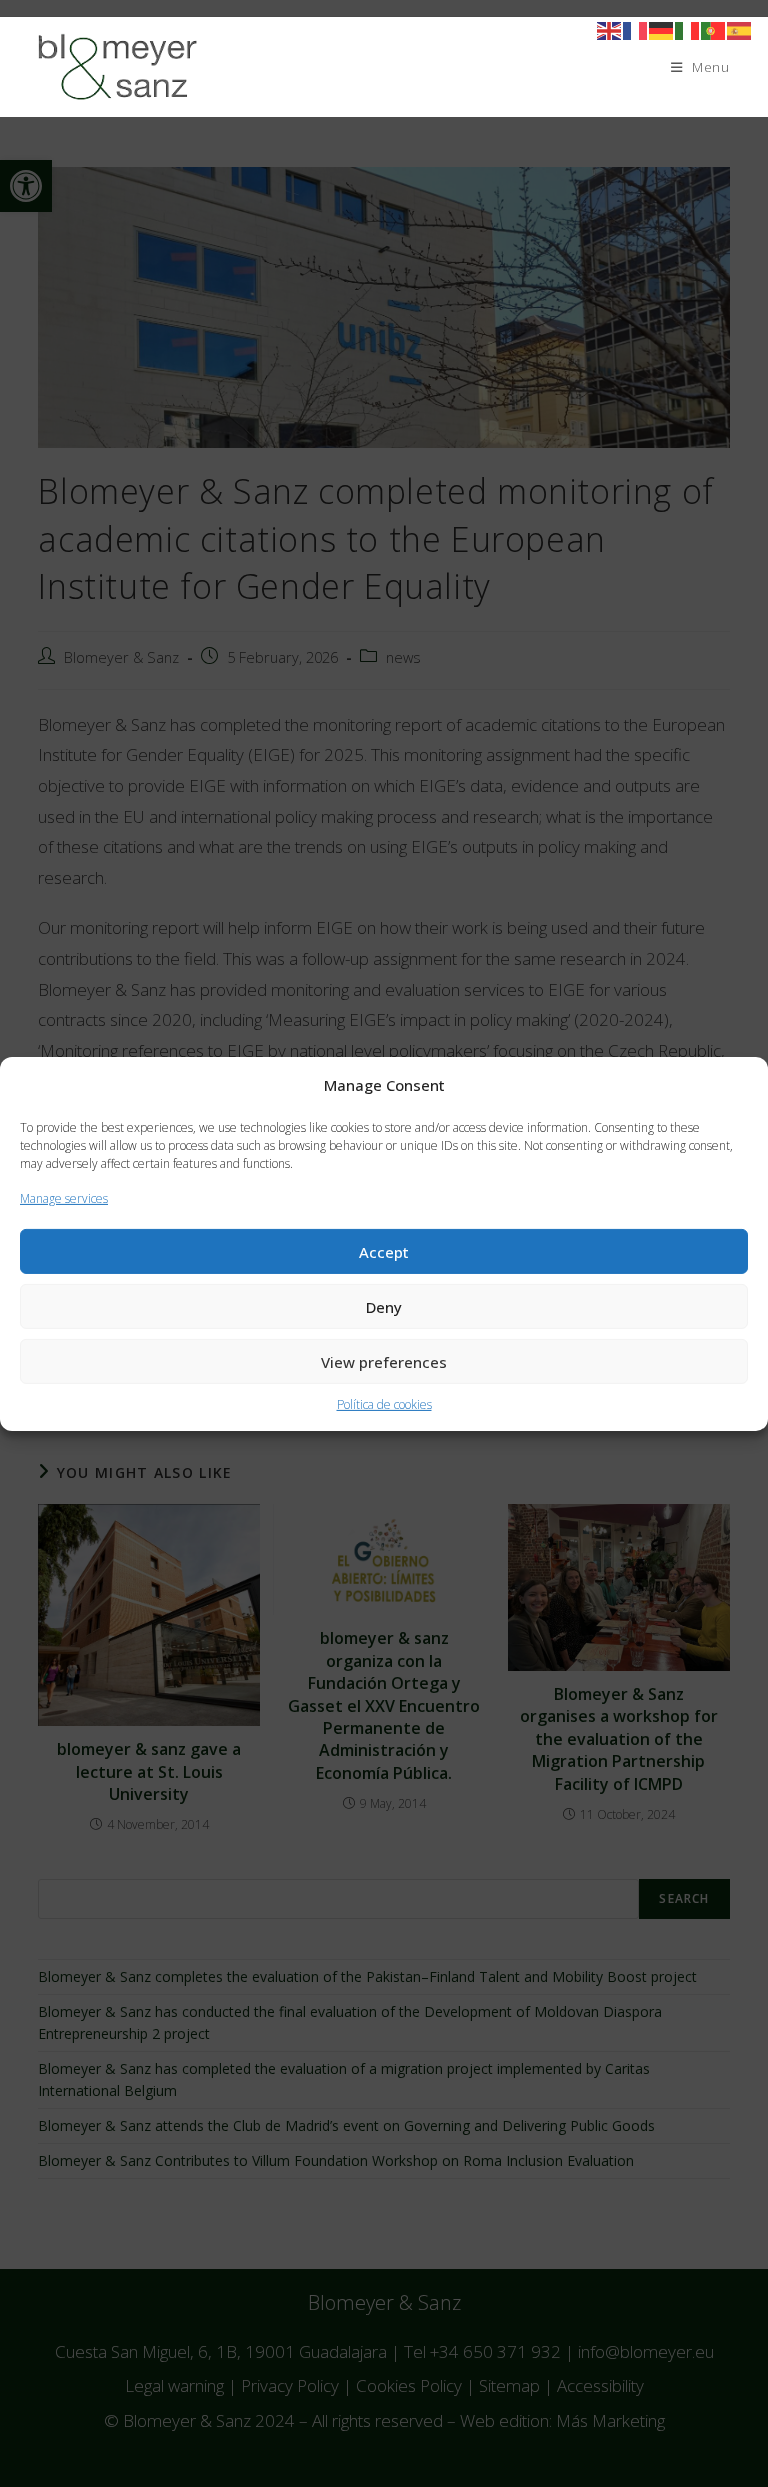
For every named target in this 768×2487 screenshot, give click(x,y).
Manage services (64, 1197)
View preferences (384, 1362)
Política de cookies (384, 1404)
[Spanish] (740, 29)
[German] (662, 29)
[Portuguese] (714, 29)
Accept (384, 1252)
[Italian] (688, 29)
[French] (636, 29)
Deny (384, 1307)
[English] (610, 29)
